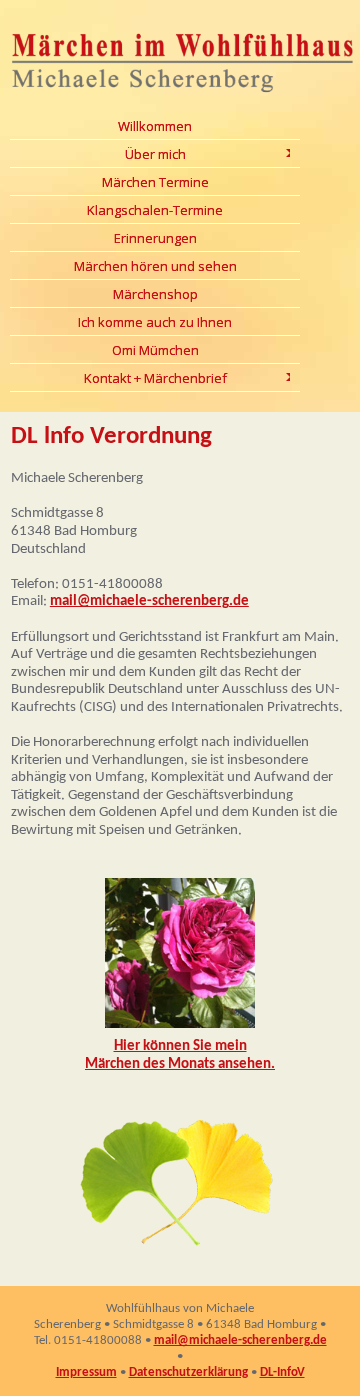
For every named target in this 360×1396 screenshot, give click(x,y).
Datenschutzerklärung (188, 1372)
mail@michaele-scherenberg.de (149, 601)
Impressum (86, 1372)
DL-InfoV (282, 1372)
